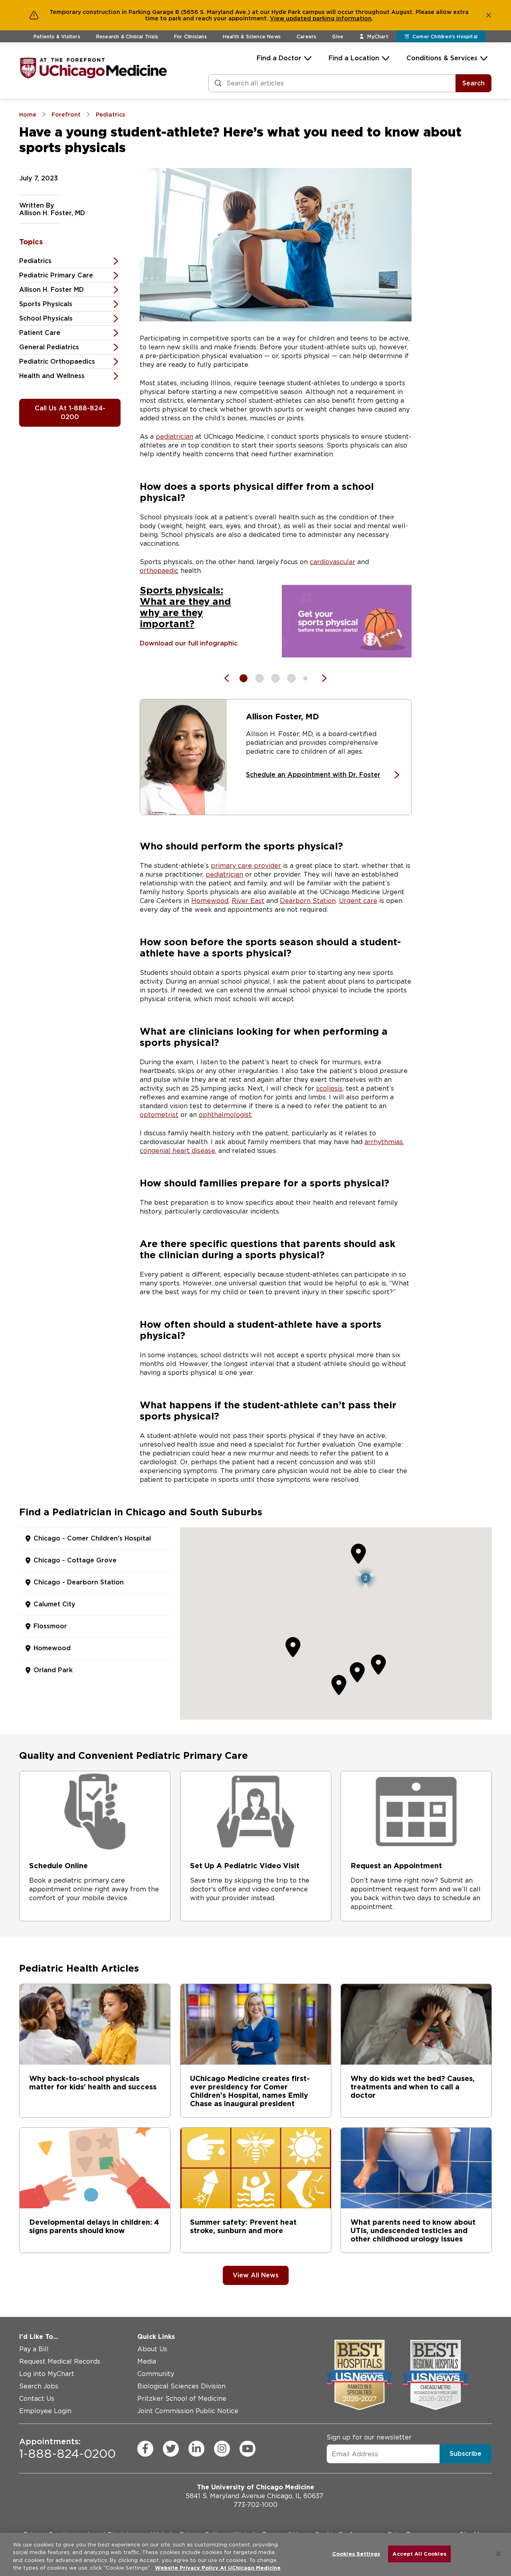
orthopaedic (159, 571)
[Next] (320, 678)
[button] (365, 1578)
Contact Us (37, 2399)
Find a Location (354, 58)
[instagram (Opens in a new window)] (222, 2448)
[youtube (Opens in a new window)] (248, 2448)
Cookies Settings (356, 2554)
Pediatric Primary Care (56, 275)
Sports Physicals (46, 304)
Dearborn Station (308, 901)
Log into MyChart (47, 2374)
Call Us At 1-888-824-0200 (70, 413)
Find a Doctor (279, 58)
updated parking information (329, 18)
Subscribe (465, 2454)
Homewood (210, 901)
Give (338, 37)
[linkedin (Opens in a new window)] (196, 2448)
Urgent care (358, 901)
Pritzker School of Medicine (182, 2399)
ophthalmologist (225, 1115)
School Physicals (46, 318)
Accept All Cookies (419, 2554)
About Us (152, 2349)
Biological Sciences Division (181, 2386)
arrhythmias (384, 1142)
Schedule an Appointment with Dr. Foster (313, 775)
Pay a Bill (34, 2349)
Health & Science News (252, 37)
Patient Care (40, 333)
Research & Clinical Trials (127, 37)
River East (248, 901)
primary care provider (246, 866)
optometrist (159, 1115)
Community (156, 2374)
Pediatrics (35, 261)
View (278, 18)
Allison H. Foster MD (51, 290)
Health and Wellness (52, 376)
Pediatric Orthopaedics (57, 361)
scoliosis (329, 1088)
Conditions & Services (442, 58)
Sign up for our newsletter (369, 2437)
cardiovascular (333, 562)
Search (473, 83)
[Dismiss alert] (489, 15)
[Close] (498, 2554)
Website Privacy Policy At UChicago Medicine (218, 2568)
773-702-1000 (255, 2505)
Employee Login (45, 2411)
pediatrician (174, 437)
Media (147, 2361)
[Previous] (231, 678)
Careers (306, 37)
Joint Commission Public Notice (188, 2411)
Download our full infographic (189, 643)
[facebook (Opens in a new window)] (145, 2448)
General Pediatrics (49, 347)
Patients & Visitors (57, 37)
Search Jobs (39, 2386)
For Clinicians (190, 37)
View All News (256, 2275)
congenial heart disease (177, 1151)
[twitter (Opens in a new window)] (171, 2448)
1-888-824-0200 (67, 2448)
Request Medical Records (60, 2361)
